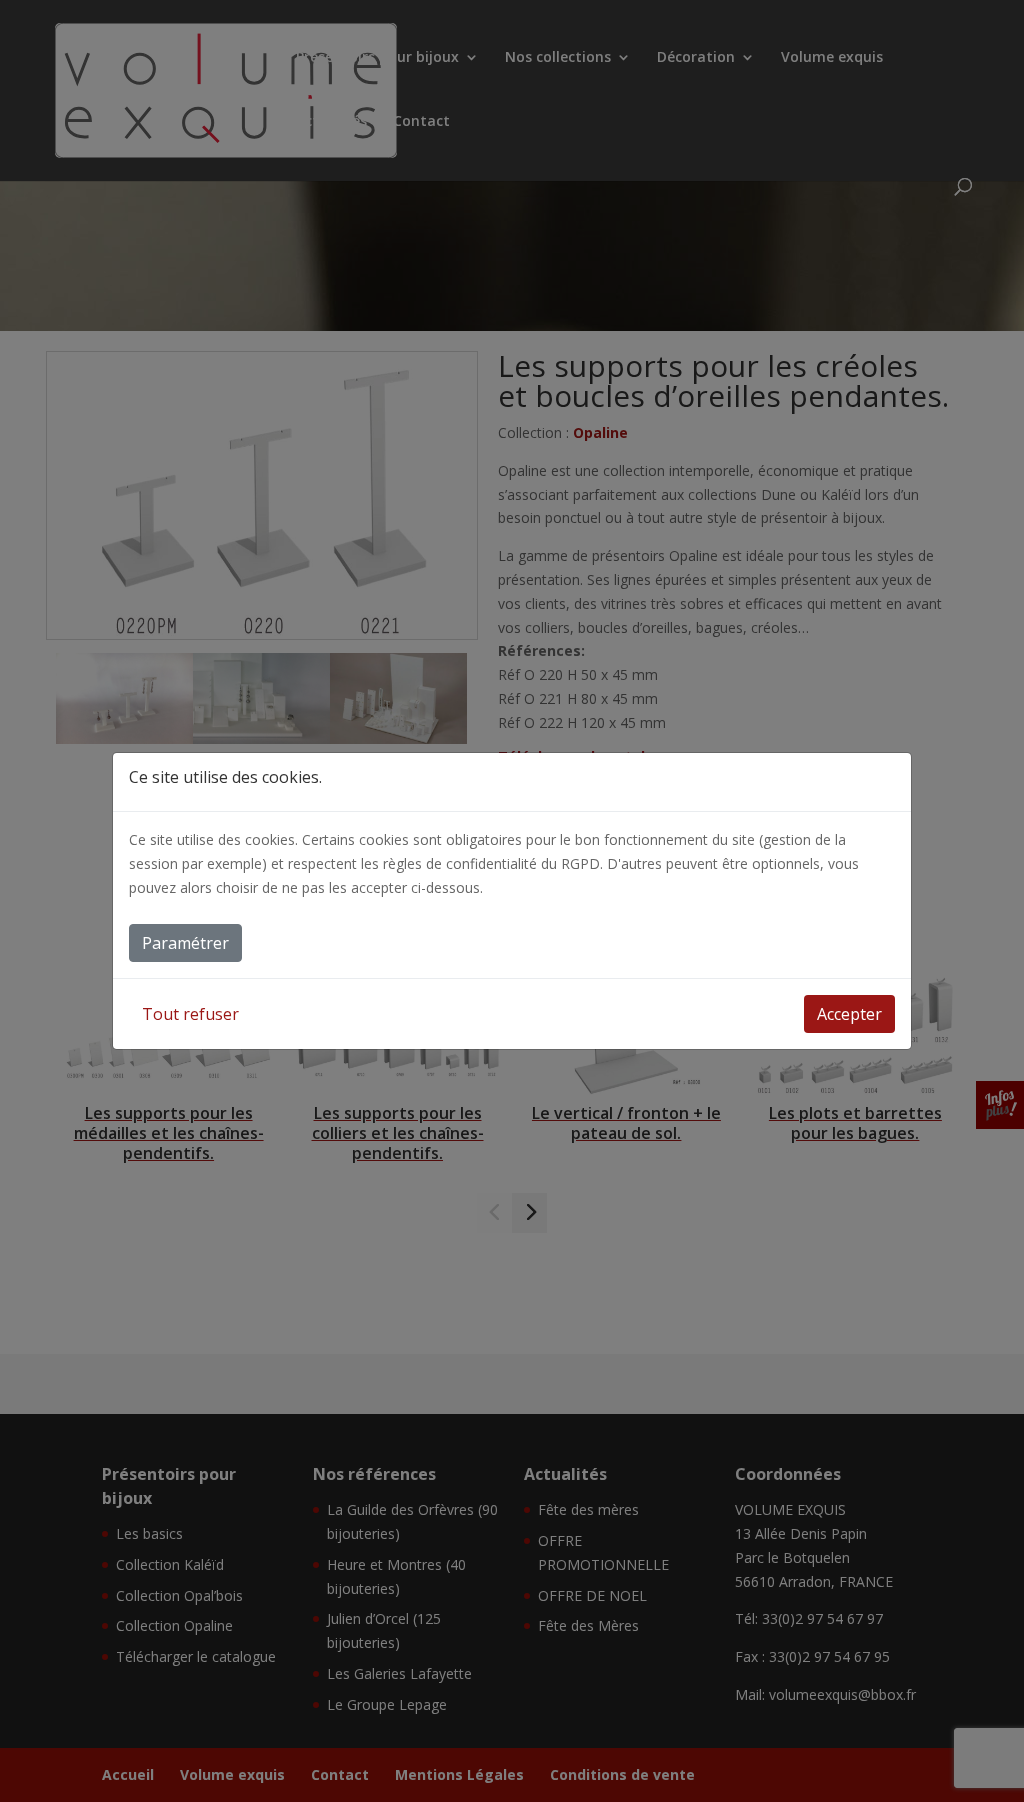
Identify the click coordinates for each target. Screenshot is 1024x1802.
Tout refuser (190, 1014)
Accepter (849, 1014)
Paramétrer (185, 943)
